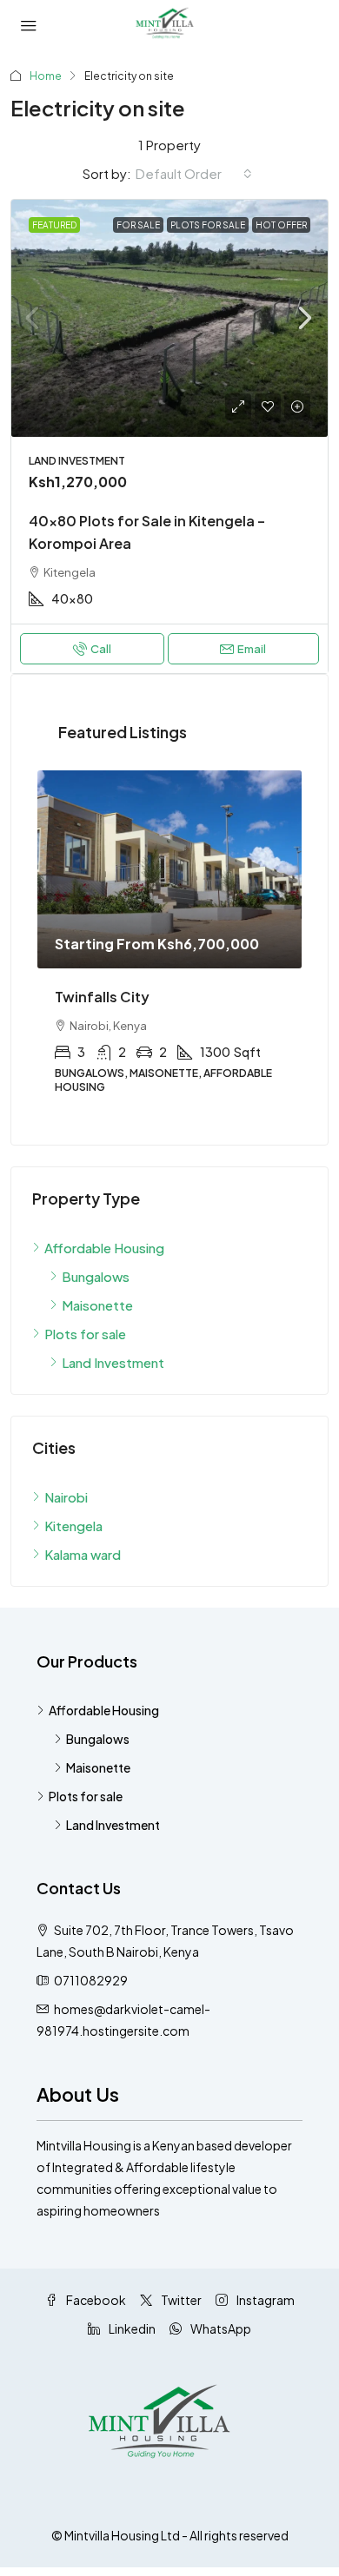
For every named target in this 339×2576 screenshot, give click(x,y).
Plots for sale (208, 225)
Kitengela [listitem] (73, 1526)
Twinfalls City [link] (102, 997)
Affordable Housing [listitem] (104, 1248)
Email (252, 649)
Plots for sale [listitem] (85, 1334)
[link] (169, 318)
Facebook (95, 2300)
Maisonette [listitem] (97, 1305)
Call (101, 649)
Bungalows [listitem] (96, 1276)
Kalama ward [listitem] (83, 1554)
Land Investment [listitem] (113, 1362)
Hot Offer (281, 225)
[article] (169, 945)
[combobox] (194, 174)
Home (46, 76)
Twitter (180, 2300)
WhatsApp (220, 2328)
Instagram (265, 2300)
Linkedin (131, 2328)
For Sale (138, 225)
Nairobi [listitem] (66, 1497)
